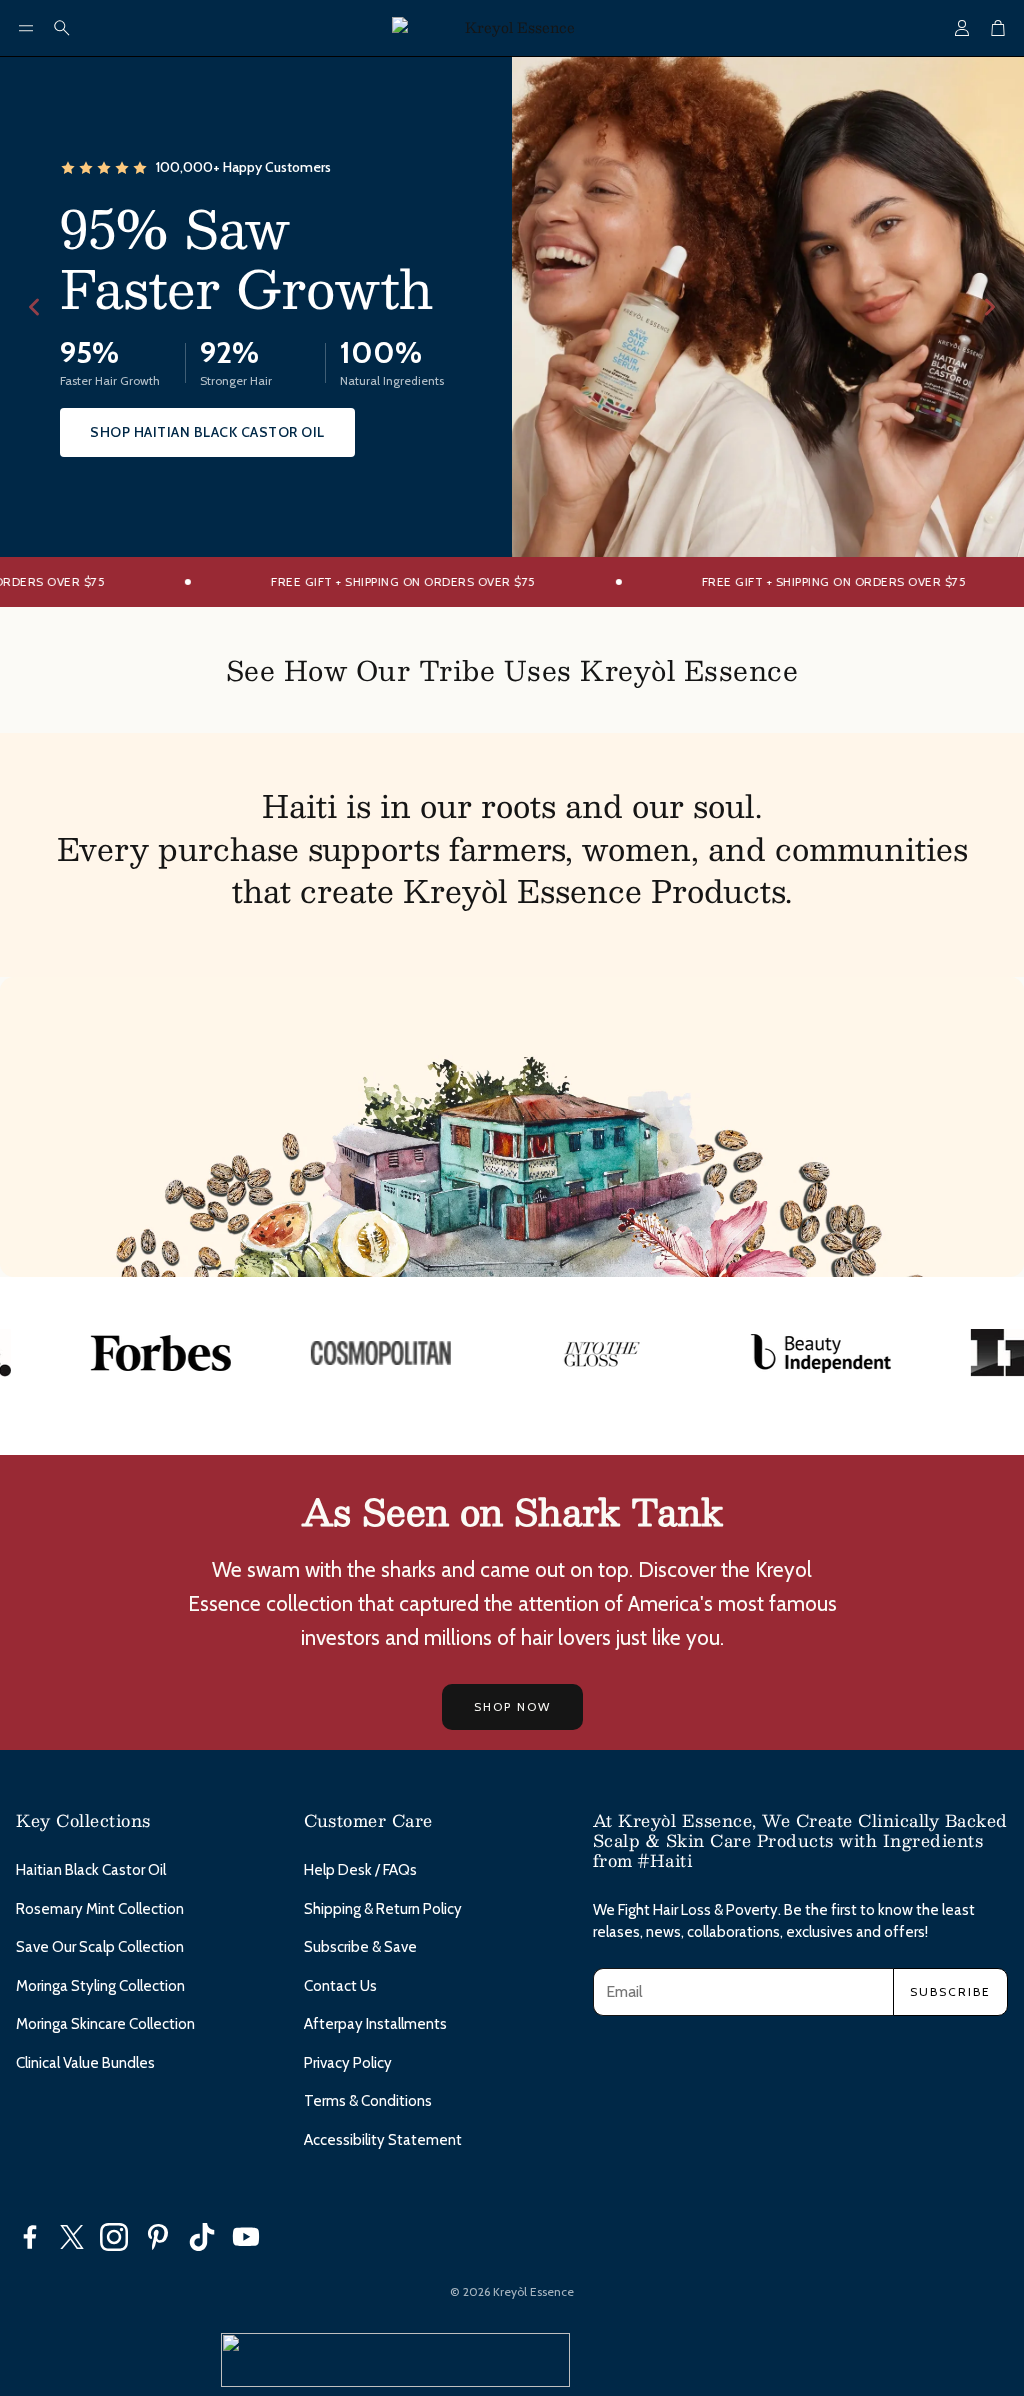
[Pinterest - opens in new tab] (158, 2237)
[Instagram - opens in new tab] (114, 2237)
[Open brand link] (120, 1353)
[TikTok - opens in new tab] (202, 2237)
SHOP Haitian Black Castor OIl (207, 432)
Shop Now (512, 1706)
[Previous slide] (34, 307)
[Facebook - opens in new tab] (30, 2237)
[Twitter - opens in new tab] (72, 2237)
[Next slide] (990, 307)
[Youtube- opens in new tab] (246, 2237)
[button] (26, 28)
